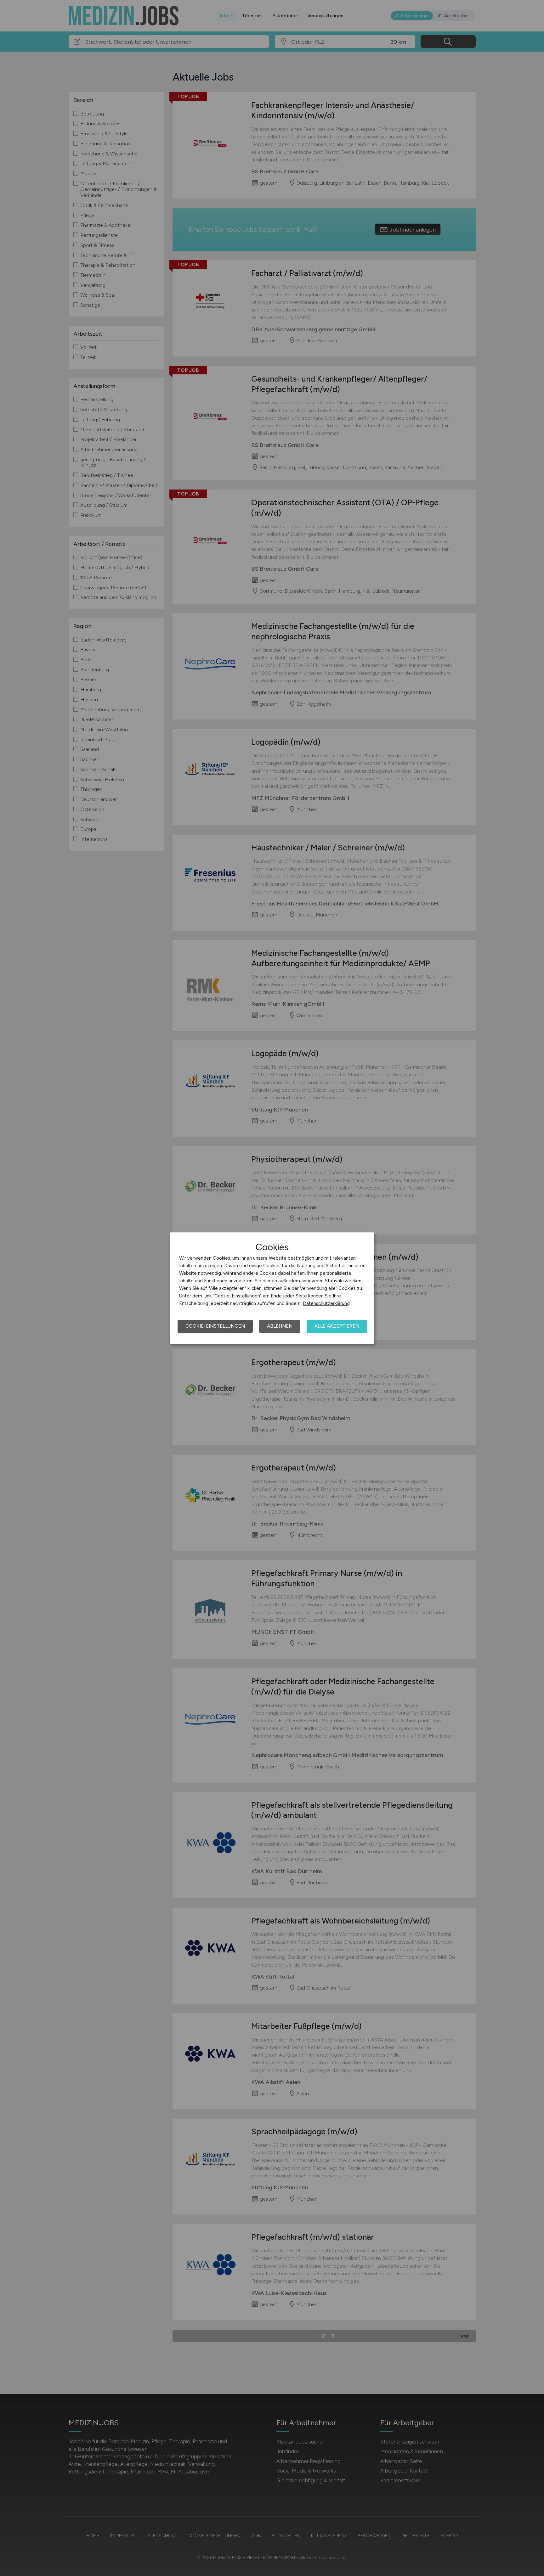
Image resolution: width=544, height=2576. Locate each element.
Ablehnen (280, 1326)
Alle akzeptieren (337, 1326)
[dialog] (272, 1288)
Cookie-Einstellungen (215, 1326)
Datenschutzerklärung (326, 1303)
